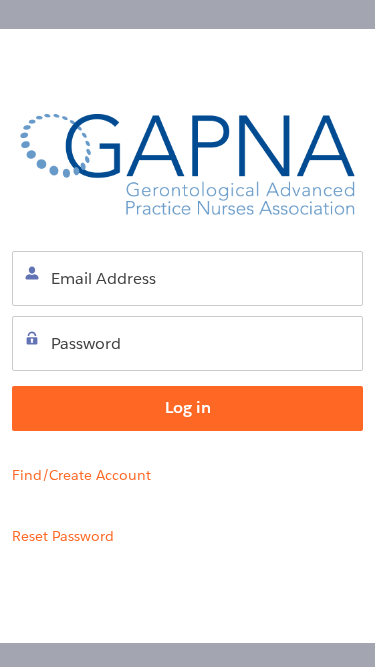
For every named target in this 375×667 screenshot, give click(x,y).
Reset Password (63, 536)
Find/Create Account (81, 475)
